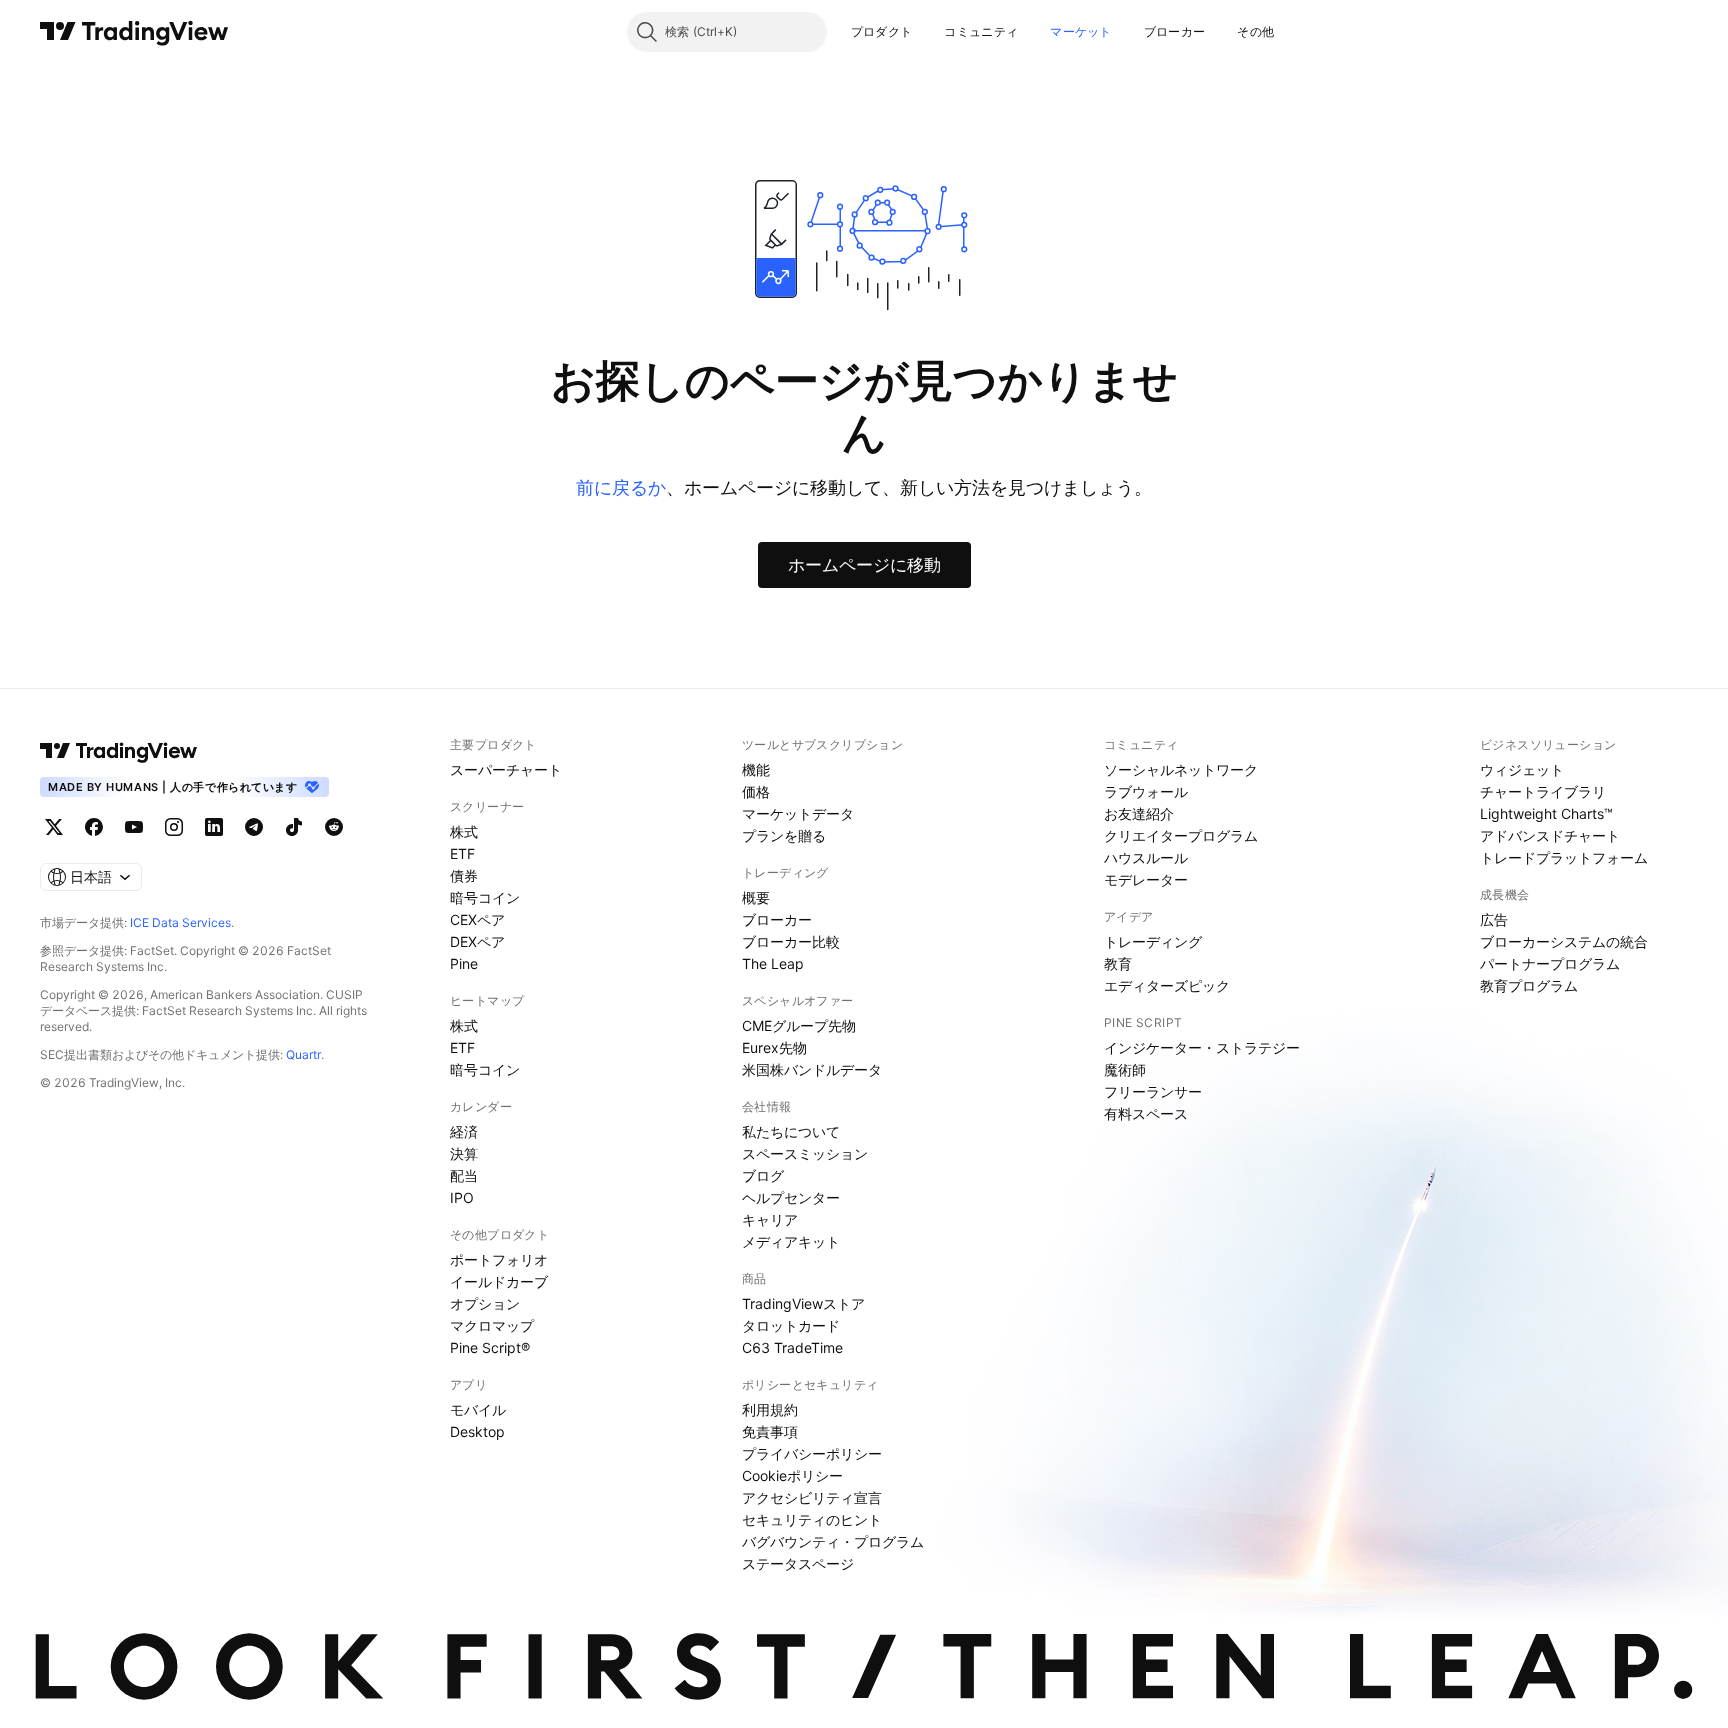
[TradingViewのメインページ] (134, 32)
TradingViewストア (803, 1303)
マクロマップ (492, 1325)
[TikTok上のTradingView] (294, 827)
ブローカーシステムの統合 (1564, 941)
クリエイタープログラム (1181, 835)
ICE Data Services (180, 922)
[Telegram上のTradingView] (254, 827)
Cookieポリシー (792, 1475)
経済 (464, 1131)
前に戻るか (621, 487)
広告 (1494, 919)
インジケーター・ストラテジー (1202, 1047)
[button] (927, 32)
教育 (1118, 963)
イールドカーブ (499, 1281)
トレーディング (1153, 941)
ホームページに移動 (864, 565)
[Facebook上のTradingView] (94, 827)
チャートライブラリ (1543, 791)
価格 (756, 791)
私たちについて (791, 1131)
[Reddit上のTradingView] (334, 827)
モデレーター (1146, 879)
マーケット (1081, 31)
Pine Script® (490, 1347)
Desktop (477, 1431)
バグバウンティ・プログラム (833, 1541)
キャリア (770, 1219)
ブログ (763, 1175)
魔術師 (1125, 1069)
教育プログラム (1529, 985)
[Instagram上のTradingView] (174, 827)
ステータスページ (798, 1563)
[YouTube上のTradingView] (134, 827)
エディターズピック (1167, 985)
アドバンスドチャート (1550, 835)
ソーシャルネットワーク (1181, 769)
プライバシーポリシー (812, 1453)
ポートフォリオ (499, 1259)
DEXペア (477, 941)
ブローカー (1175, 31)
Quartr (303, 1054)
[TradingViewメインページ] (119, 751)
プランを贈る (784, 835)
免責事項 (770, 1431)
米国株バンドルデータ (812, 1069)
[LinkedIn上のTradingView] (214, 827)
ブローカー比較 (791, 941)
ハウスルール (1146, 857)
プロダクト (882, 31)
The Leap (773, 963)
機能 (756, 769)
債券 (464, 875)
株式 (464, 831)
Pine (464, 963)
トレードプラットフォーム (1564, 857)
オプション (485, 1303)
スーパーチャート (506, 769)
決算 (464, 1153)
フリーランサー (1153, 1091)
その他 (1255, 31)
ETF (462, 853)
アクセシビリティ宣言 (812, 1497)
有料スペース (1146, 1113)
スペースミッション (805, 1153)
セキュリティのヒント (812, 1519)
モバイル (478, 1409)
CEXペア (477, 919)
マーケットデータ (798, 813)
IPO (462, 1197)
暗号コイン (485, 897)
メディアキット (791, 1241)
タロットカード (791, 1325)
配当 (464, 1175)
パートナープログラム (1550, 963)
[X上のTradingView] (54, 827)
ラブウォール (1146, 791)
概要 (756, 897)
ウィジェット (1522, 769)
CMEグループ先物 (799, 1025)
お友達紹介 (1139, 813)
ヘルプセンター (791, 1197)
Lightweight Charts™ (1546, 813)
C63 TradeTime (792, 1347)
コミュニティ (981, 31)
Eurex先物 (774, 1047)
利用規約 (770, 1409)
